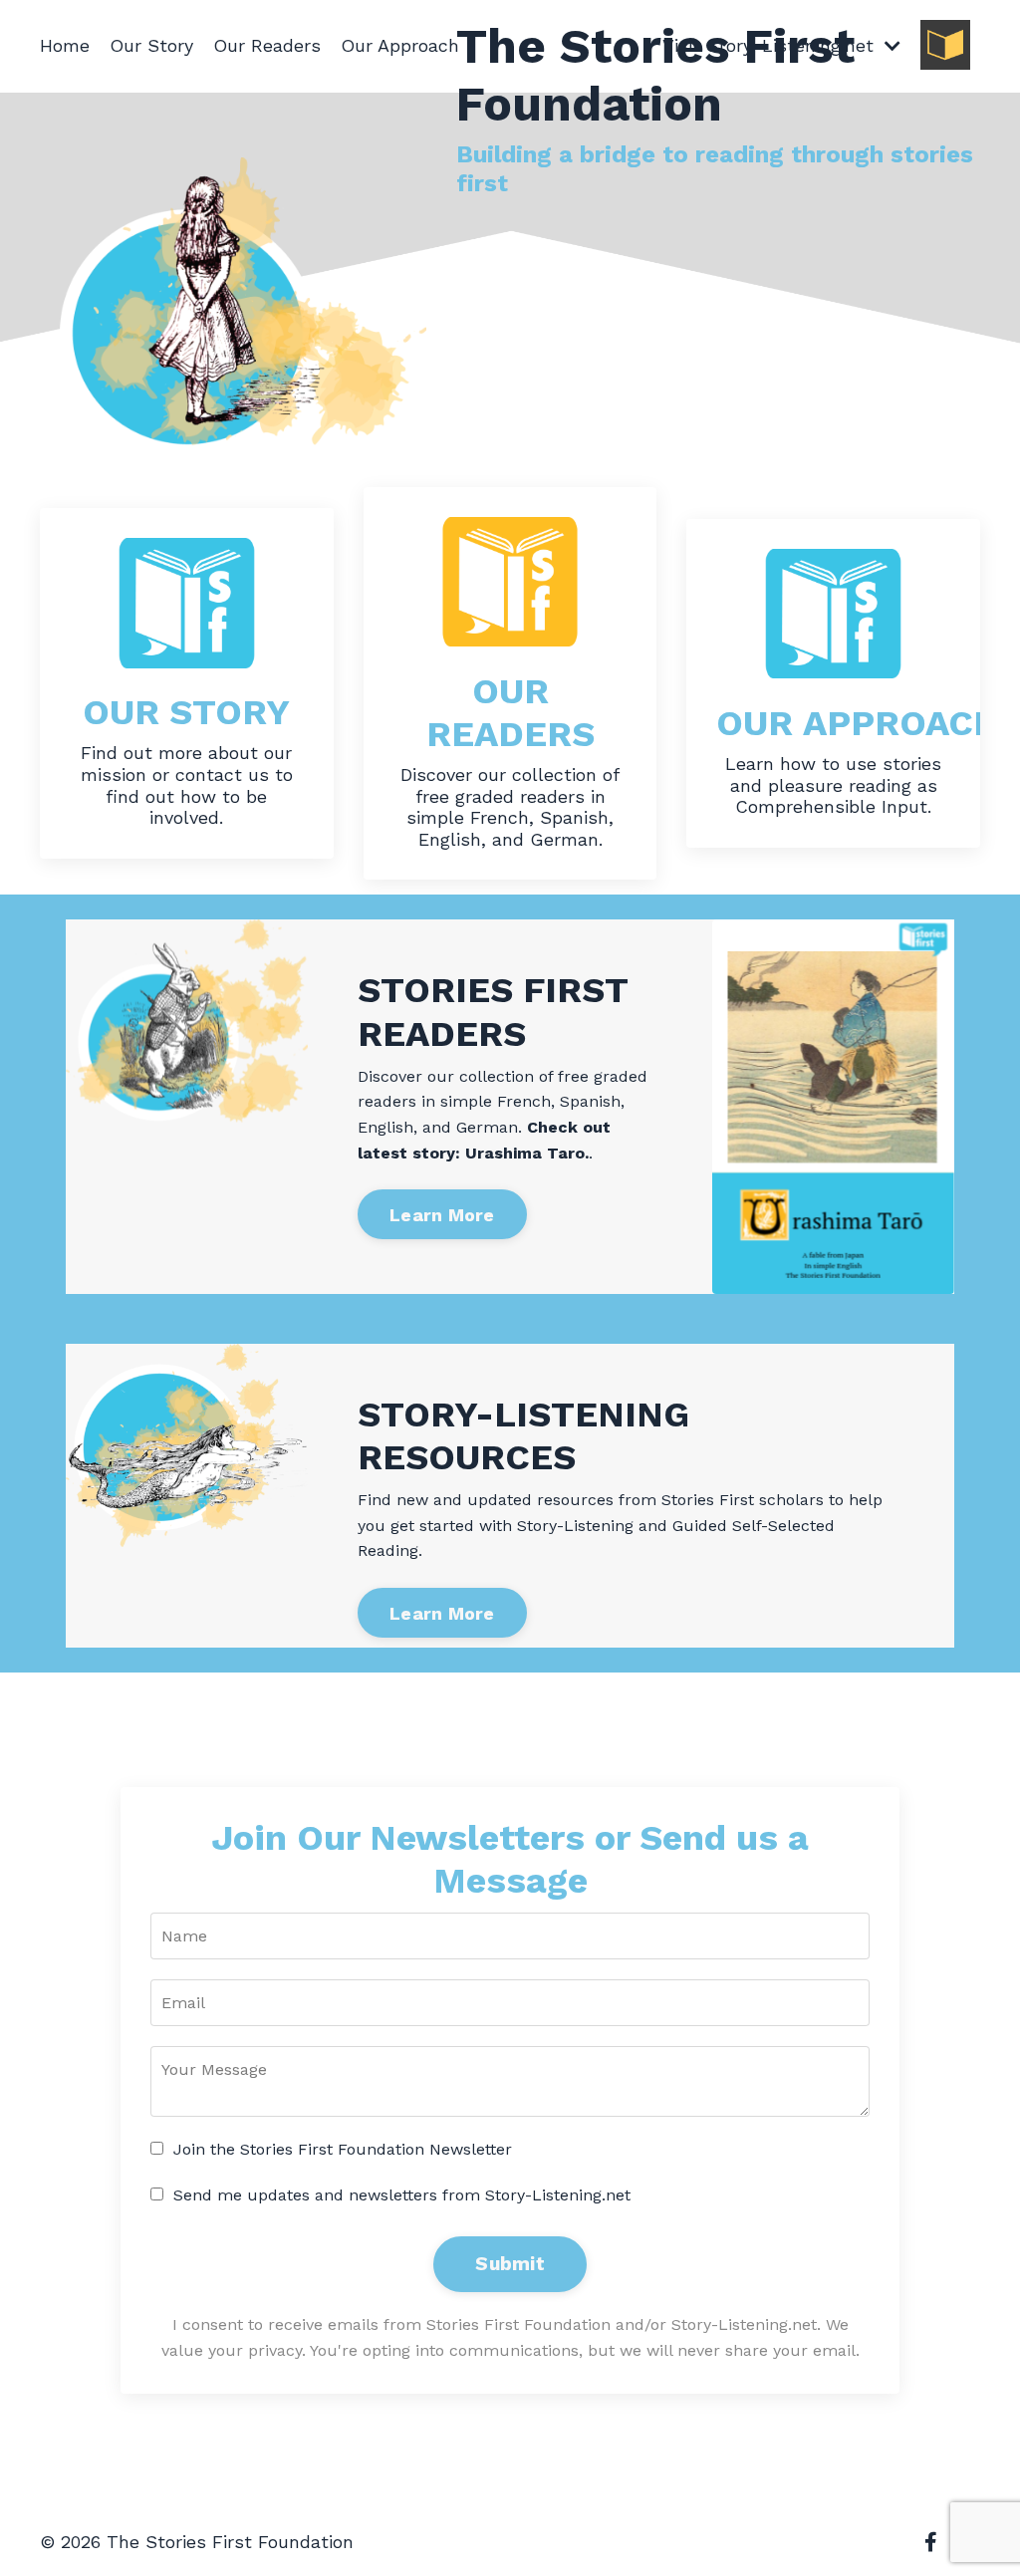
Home (65, 45)
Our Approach (400, 45)
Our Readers (267, 45)
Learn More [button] (442, 1215)
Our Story (151, 45)
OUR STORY (186, 712)
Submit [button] (510, 2264)
